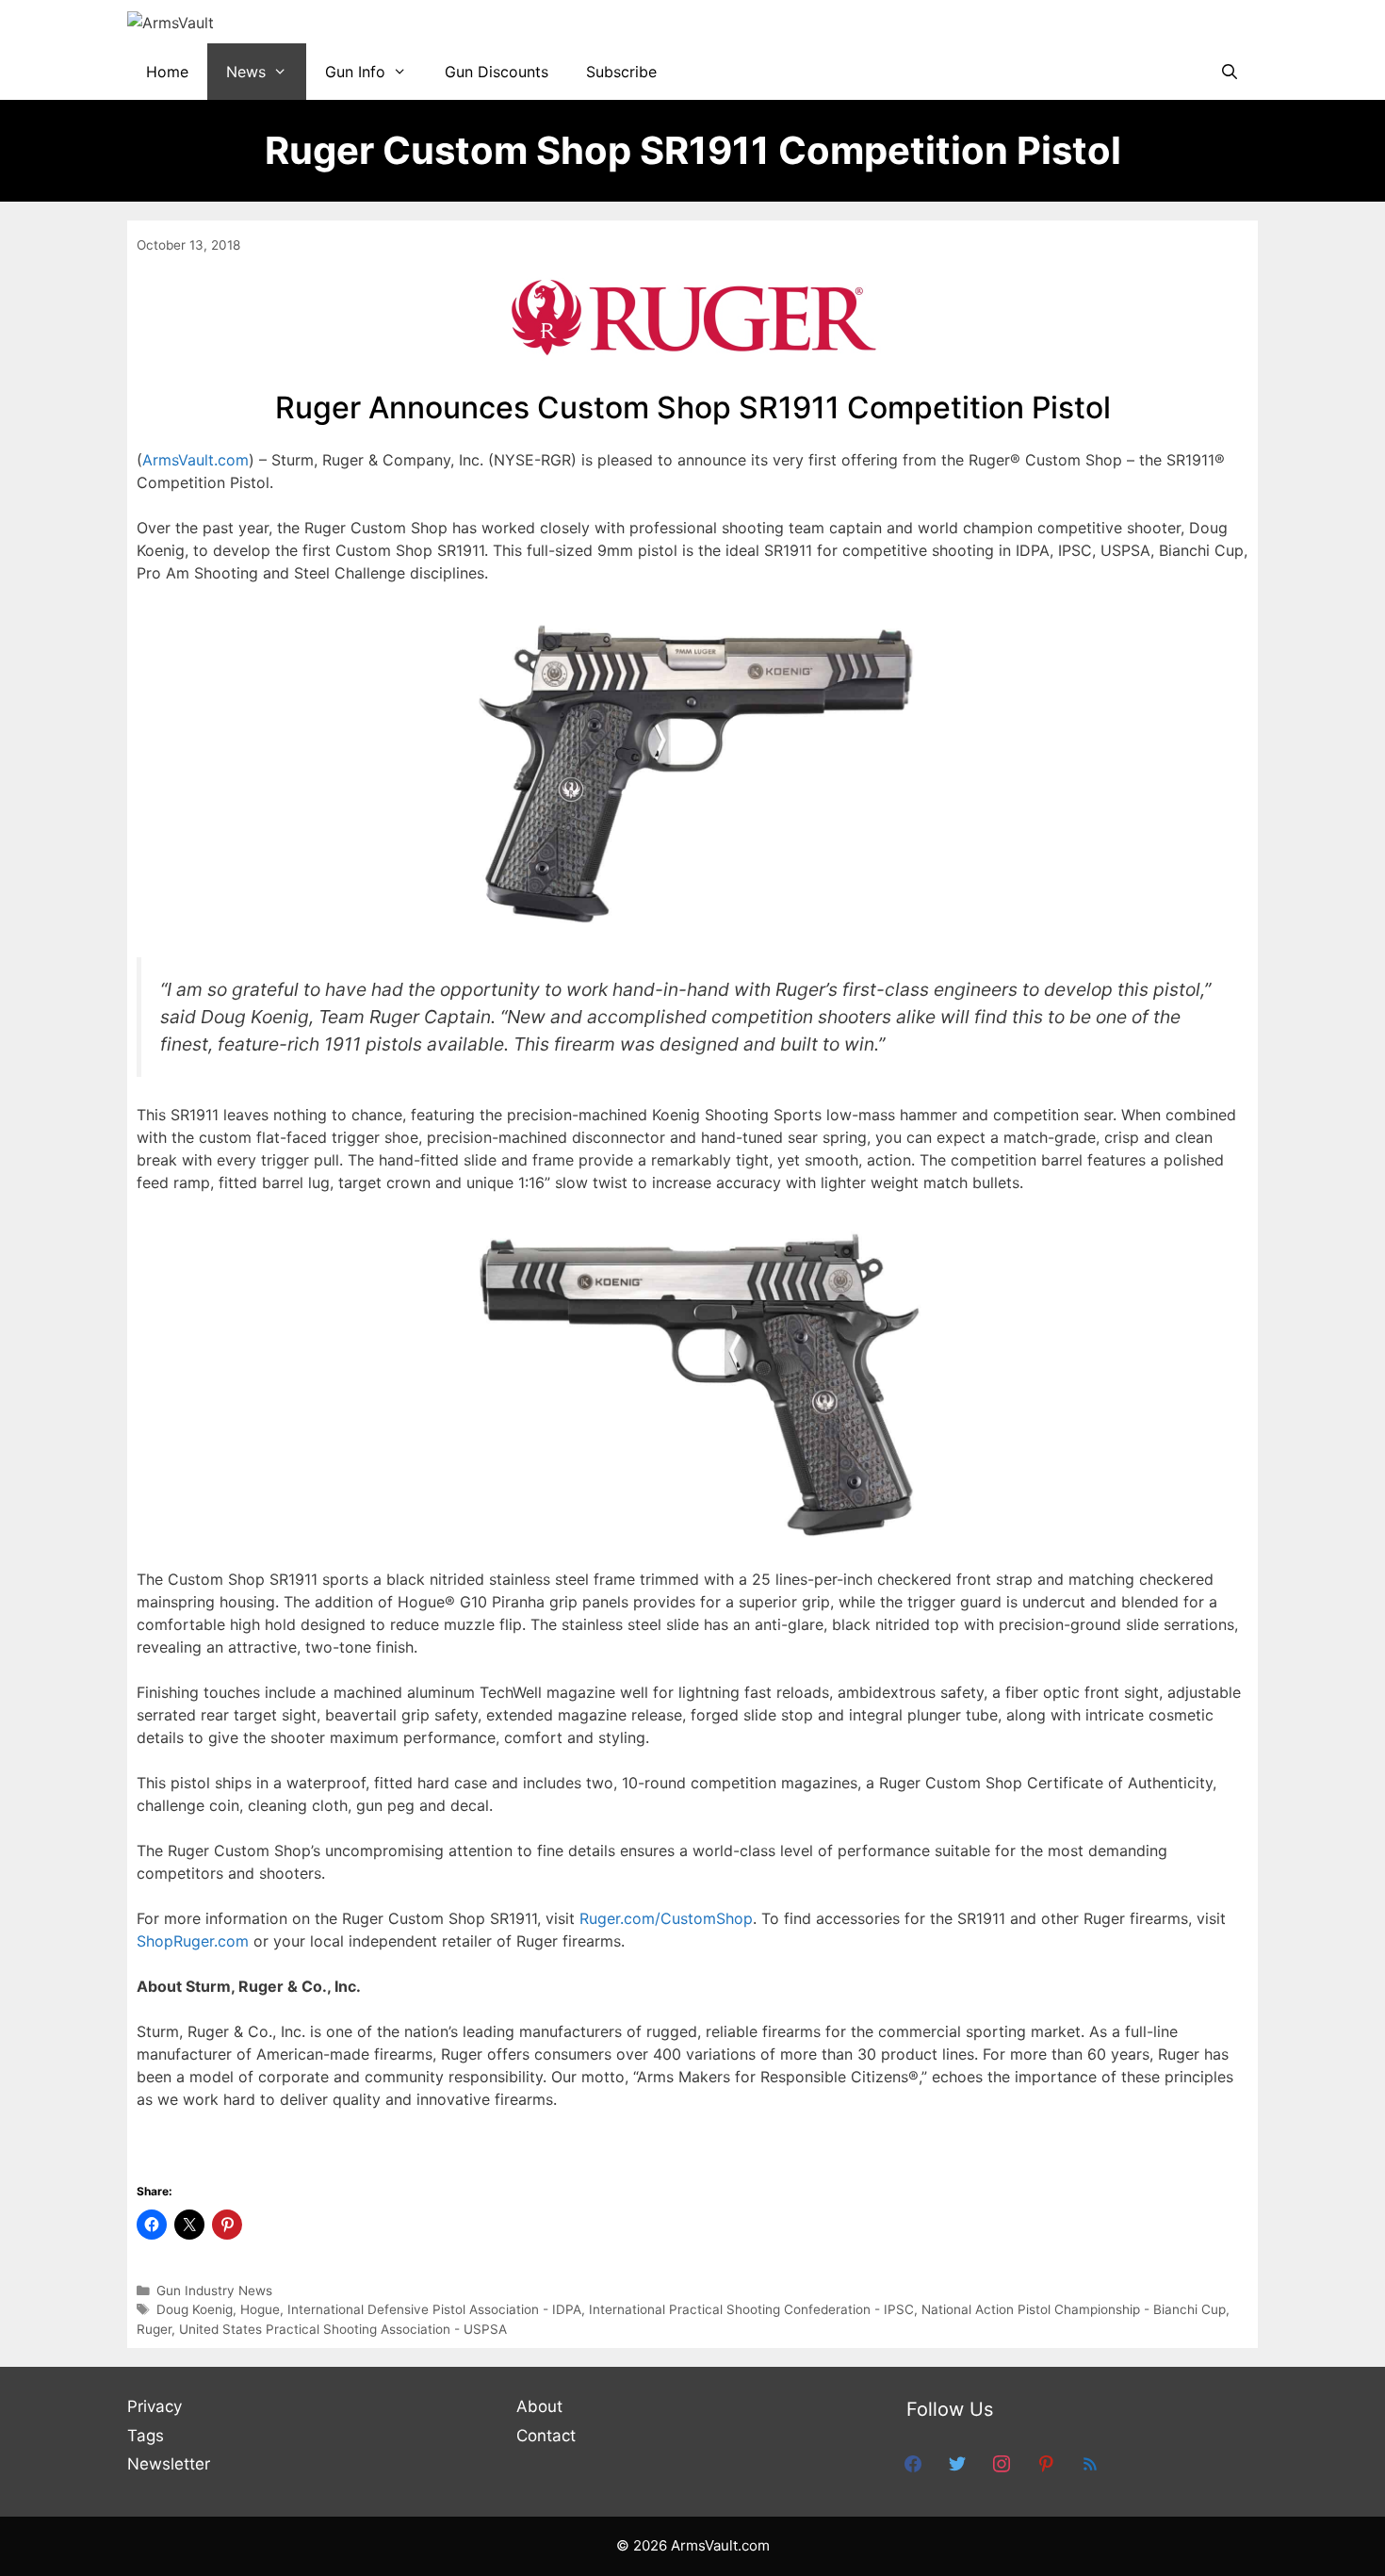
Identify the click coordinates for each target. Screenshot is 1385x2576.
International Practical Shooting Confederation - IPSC (751, 2309)
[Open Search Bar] (1229, 72)
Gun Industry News (214, 2291)
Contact (546, 2436)
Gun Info (355, 72)
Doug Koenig (195, 2309)
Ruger (154, 2329)
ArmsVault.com (196, 460)
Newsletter (169, 2464)
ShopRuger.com (193, 1941)
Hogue (260, 2309)
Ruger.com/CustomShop (666, 1918)
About (539, 2406)
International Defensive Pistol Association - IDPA (434, 2309)
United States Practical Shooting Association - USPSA (343, 2329)
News (246, 72)
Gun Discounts (497, 72)
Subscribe (621, 72)
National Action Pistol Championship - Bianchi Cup (1074, 2309)
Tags (146, 2436)
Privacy (155, 2406)
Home (167, 72)
